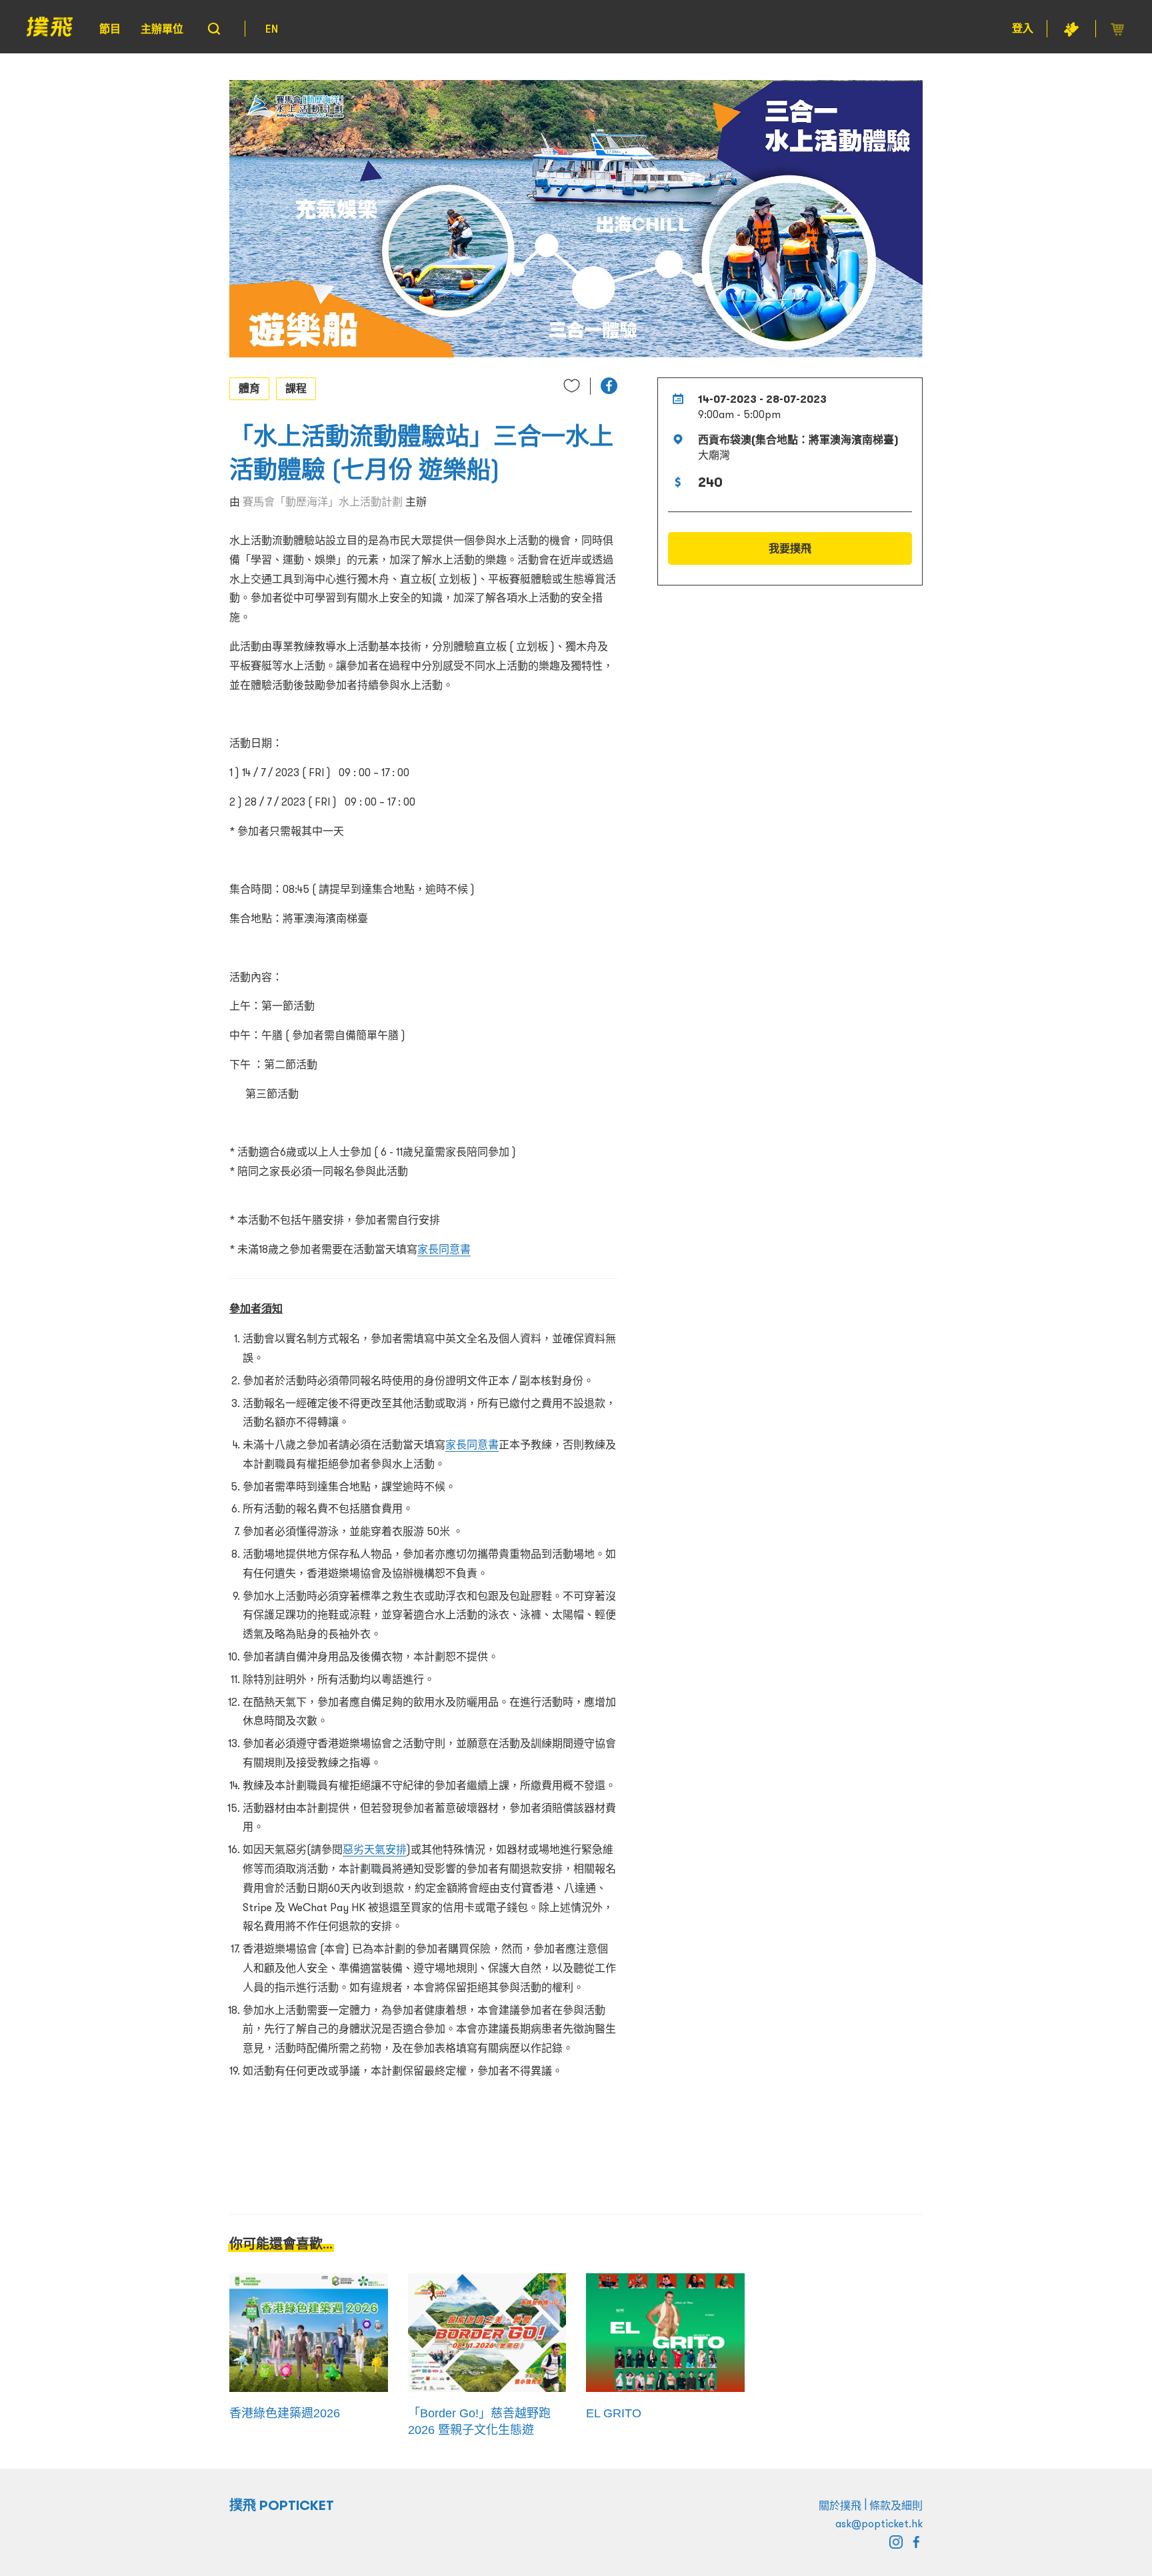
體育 (249, 388)
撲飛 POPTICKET (282, 2505)
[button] (609, 386)
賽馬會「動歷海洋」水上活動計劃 (323, 501)
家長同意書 (444, 1249)
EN (272, 29)
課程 (296, 388)
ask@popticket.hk (879, 2523)
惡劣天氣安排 (375, 1849)
